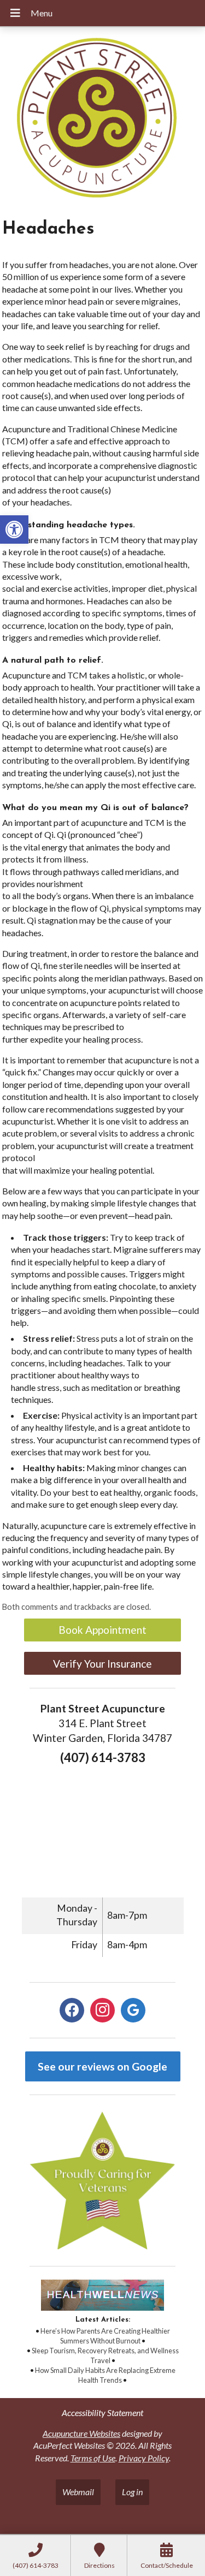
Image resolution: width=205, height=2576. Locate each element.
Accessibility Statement (102, 2413)
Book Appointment (102, 1630)
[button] (14, 530)
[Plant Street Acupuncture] (102, 119)
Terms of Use (93, 2458)
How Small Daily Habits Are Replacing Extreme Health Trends (105, 2375)
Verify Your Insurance (102, 1664)
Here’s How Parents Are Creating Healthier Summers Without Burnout (105, 2336)
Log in (132, 2492)
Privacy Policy (144, 2458)
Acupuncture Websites (81, 2433)
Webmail (78, 2492)
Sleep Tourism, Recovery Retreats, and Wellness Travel (105, 2355)
